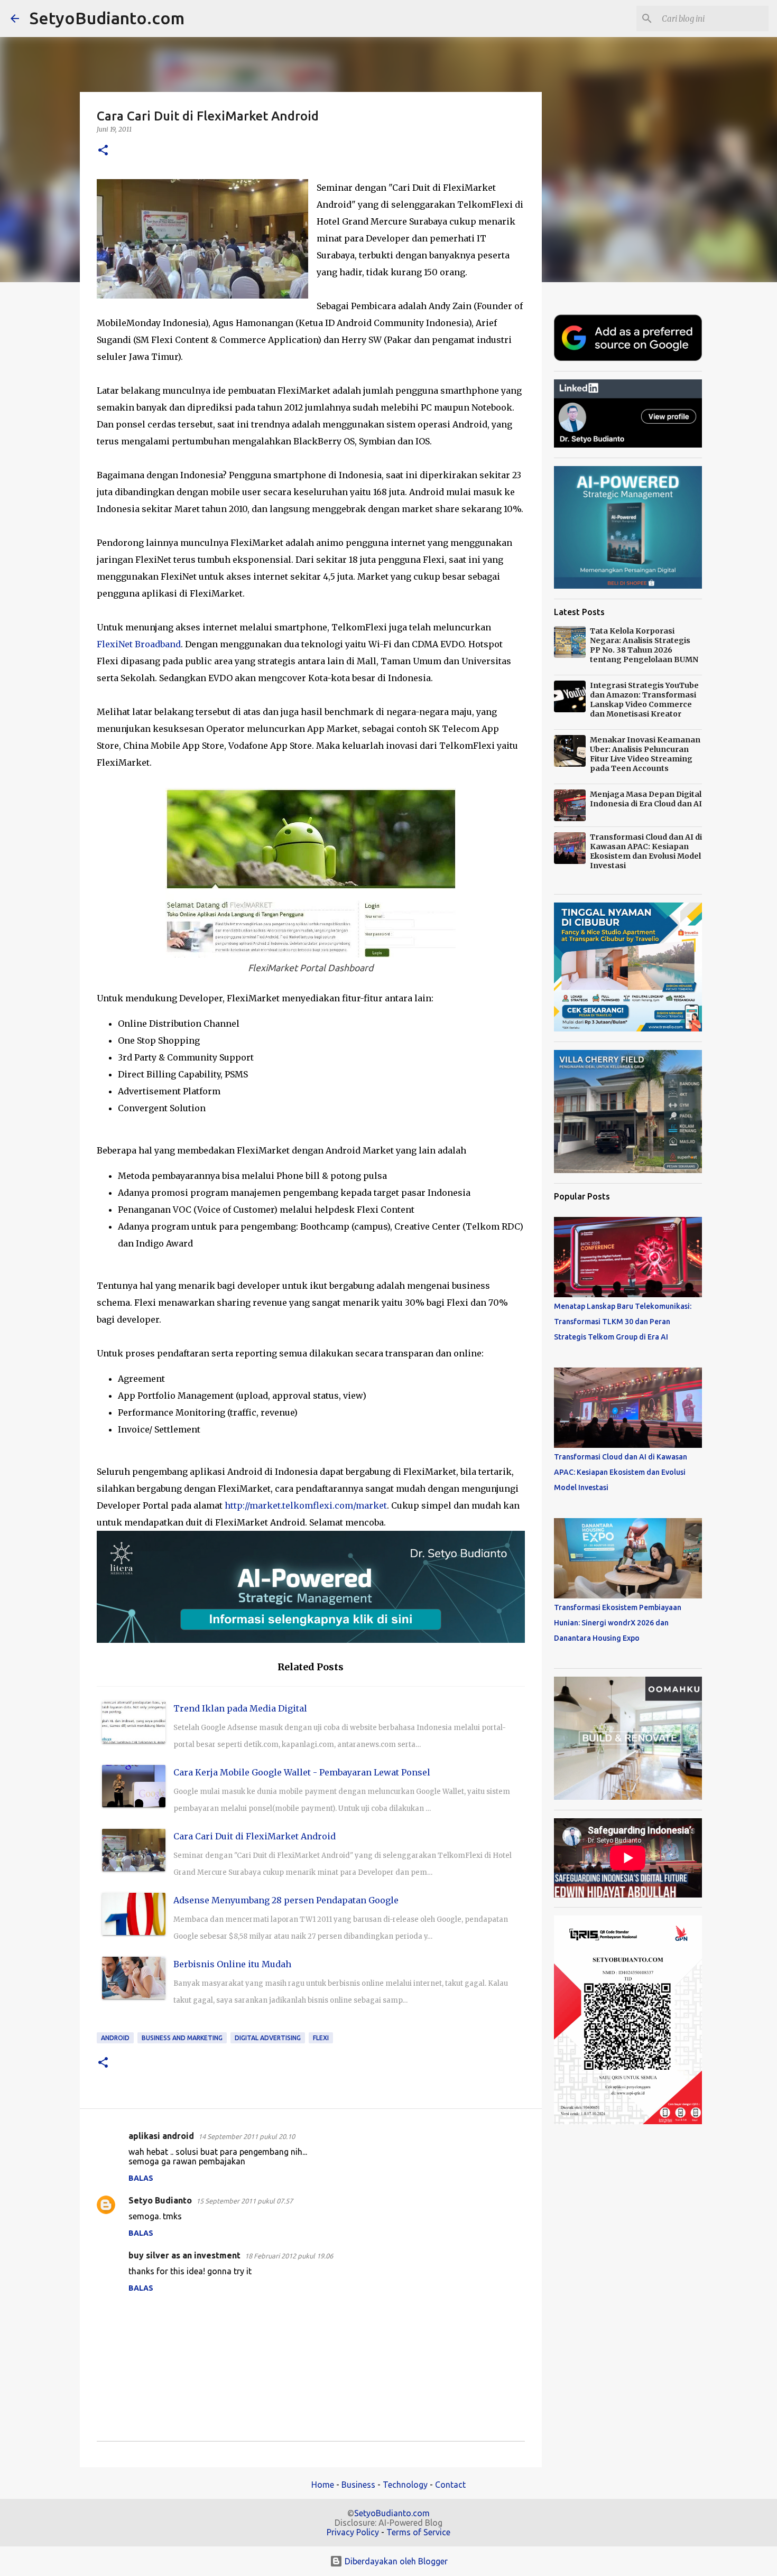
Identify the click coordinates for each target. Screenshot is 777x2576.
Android (115, 2038)
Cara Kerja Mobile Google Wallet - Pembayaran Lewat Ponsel (302, 1772)
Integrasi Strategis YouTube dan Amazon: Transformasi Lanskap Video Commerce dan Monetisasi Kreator (644, 700)
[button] (103, 151)
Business (358, 2485)
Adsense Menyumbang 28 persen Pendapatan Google (286, 1900)
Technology (405, 2485)
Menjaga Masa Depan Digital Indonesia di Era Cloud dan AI (646, 799)
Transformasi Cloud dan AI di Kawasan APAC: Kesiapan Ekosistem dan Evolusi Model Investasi (646, 851)
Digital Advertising (268, 2038)
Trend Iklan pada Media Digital (240, 1708)
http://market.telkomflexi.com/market (306, 1505)
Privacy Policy (353, 2532)
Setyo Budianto (160, 2200)
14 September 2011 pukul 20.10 (247, 2136)
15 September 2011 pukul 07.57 (244, 2201)
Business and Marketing (182, 2038)
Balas (141, 2178)
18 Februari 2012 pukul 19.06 (289, 2256)
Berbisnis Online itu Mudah (232, 1964)
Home (323, 2485)
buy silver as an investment (184, 2255)
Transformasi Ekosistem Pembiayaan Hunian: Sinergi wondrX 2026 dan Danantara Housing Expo (618, 1623)
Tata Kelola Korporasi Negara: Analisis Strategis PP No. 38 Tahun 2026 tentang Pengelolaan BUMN (644, 645)
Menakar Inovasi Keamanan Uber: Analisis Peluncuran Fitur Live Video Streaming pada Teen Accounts (645, 754)
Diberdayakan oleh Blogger (395, 2561)
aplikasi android (161, 2136)
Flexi (321, 2038)
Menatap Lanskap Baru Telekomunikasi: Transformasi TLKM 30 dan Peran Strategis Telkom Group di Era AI (623, 1322)
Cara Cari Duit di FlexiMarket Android (255, 1836)
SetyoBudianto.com (107, 18)
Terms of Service (418, 2532)
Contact (450, 2485)
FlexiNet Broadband (139, 644)
